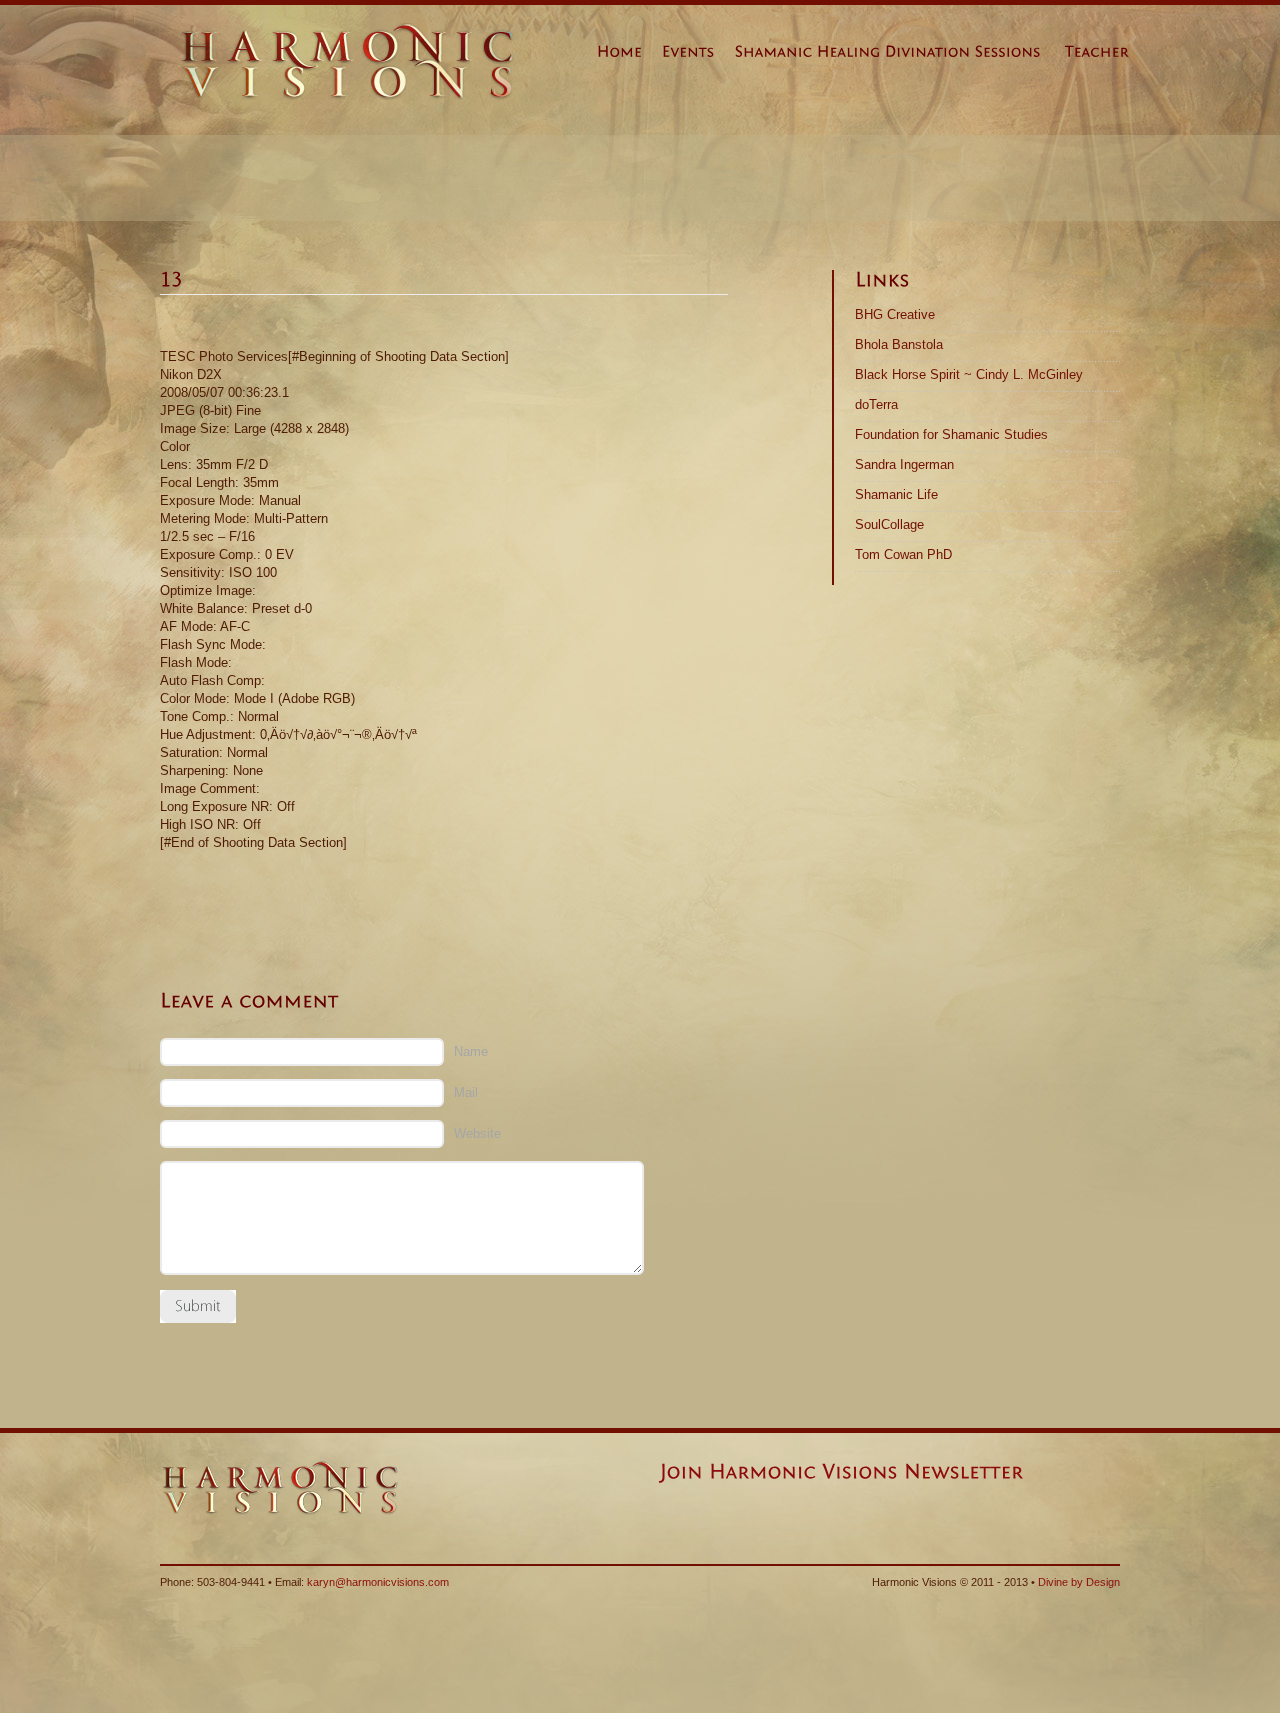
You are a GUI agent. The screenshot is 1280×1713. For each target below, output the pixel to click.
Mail (466, 1092)
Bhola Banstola (899, 344)
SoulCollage (889, 524)
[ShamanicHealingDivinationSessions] (898, 56)
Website (477, 1133)
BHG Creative (895, 314)
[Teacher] (1107, 56)
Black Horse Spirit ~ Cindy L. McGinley (969, 374)
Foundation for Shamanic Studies (951, 434)
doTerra (876, 404)
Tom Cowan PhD (903, 554)
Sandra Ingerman (904, 464)
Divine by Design (1079, 1582)
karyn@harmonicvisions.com (378, 1582)
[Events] (698, 56)
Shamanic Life (896, 494)
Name (471, 1051)
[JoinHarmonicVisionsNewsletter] (841, 1470)
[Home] (629, 56)
